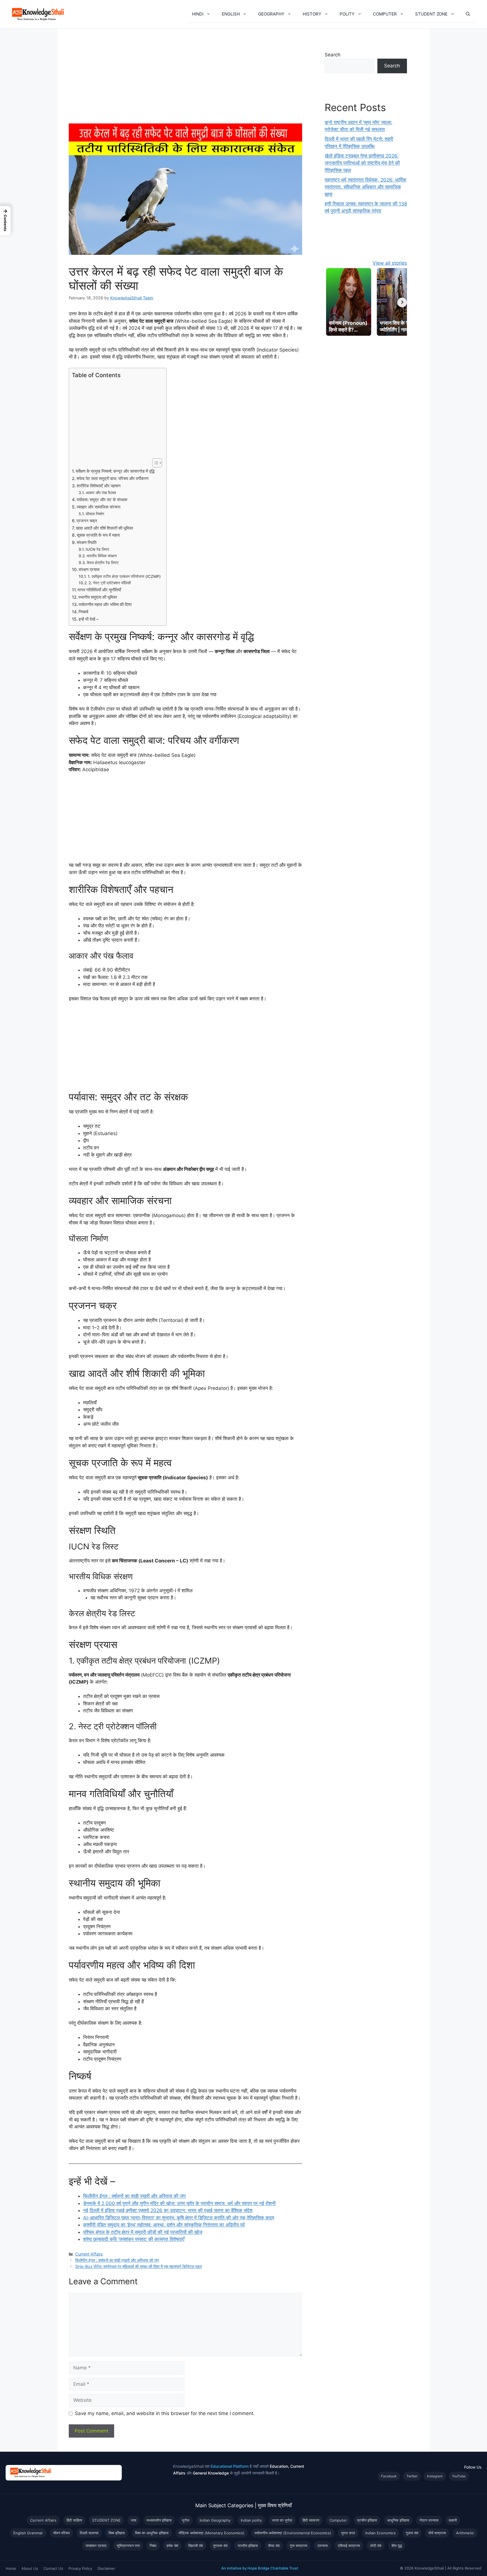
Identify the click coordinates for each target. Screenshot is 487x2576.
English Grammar (28, 2533)
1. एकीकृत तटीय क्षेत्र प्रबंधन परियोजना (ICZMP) (124, 576)
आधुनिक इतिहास (398, 2520)
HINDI (198, 14)
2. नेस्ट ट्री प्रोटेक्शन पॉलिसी (110, 583)
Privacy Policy (80, 2568)
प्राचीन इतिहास (367, 2520)
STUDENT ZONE (431, 14)
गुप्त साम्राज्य (298, 2546)
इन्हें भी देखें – (89, 619)
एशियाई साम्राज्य (349, 2546)
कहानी (453, 2520)
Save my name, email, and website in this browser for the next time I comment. (165, 2413)
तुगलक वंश (220, 2546)
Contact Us (53, 2568)
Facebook (389, 2476)
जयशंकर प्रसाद (96, 2546)
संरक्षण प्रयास (89, 570)
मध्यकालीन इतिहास (159, 2520)
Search (333, 55)
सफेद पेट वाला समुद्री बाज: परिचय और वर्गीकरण (112, 478)
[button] (210, 14)
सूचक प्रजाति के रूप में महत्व (98, 535)
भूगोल (186, 2520)
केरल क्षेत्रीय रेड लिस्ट (103, 563)
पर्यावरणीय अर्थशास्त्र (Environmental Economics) (293, 2533)
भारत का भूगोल (282, 2520)
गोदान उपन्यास (429, 2520)
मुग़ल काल (348, 2533)
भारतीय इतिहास (248, 2546)
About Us (30, 2568)
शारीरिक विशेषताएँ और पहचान (99, 486)
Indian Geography (215, 2520)
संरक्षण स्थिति (87, 542)
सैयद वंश (274, 2546)
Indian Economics (380, 2533)
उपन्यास (323, 2546)
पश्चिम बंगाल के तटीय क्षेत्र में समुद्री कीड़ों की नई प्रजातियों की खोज (143, 2232)
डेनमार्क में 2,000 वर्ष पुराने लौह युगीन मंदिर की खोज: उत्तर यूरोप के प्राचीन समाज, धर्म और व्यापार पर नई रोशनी (179, 2203)
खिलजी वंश (196, 2546)
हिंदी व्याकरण (311, 2520)
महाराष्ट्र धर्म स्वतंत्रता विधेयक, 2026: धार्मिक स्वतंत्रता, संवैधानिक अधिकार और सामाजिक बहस (366, 187)
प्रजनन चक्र (87, 521)
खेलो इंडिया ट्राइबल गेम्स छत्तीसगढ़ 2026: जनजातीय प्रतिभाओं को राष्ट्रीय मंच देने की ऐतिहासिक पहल (362, 163)
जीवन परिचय (61, 2533)
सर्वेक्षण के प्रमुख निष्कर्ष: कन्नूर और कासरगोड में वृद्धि (115, 471)
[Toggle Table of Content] (154, 463)
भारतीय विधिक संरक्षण (102, 556)
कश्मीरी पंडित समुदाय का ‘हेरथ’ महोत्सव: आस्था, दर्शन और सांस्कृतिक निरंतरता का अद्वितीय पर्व (164, 2225)
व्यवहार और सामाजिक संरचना (98, 507)
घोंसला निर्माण (95, 514)
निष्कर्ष (83, 612)
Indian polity (251, 2520)
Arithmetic (465, 2533)
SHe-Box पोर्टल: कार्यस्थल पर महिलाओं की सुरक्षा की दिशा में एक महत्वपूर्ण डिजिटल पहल (139, 2266)
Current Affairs (89, 2254)
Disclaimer (106, 2568)
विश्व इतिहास (117, 2533)
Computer (338, 2520)
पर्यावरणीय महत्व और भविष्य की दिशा (105, 604)
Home (11, 2568)
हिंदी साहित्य (74, 2520)
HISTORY (312, 14)
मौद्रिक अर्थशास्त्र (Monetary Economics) (212, 2533)
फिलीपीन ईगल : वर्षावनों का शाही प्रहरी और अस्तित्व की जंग (134, 2196)
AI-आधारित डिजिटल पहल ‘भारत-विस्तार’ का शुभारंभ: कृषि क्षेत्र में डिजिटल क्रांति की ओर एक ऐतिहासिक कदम (179, 2218)
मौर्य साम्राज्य (437, 2533)
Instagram (435, 2476)
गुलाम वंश (412, 2533)
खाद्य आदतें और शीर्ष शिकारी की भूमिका (104, 528)
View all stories (390, 263)
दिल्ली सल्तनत (89, 2533)
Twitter (412, 2476)
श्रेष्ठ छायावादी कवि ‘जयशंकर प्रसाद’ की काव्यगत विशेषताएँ (134, 2239)
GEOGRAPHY (271, 14)
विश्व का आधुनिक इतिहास (152, 2533)
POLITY (347, 14)
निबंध (153, 2546)
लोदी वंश (376, 2546)
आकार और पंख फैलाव (101, 493)
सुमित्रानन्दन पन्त (128, 2546)
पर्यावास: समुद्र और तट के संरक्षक (102, 500)
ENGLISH (231, 14)
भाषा (134, 2520)
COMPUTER (385, 14)
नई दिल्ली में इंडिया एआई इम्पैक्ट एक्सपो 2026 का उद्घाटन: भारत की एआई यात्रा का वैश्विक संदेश (168, 2210)
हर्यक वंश (172, 2546)
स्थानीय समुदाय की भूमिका (98, 597)
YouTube (459, 2476)
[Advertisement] (185, 82)
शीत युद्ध (397, 2546)
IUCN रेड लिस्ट (98, 549)
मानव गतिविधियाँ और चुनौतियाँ (99, 590)
